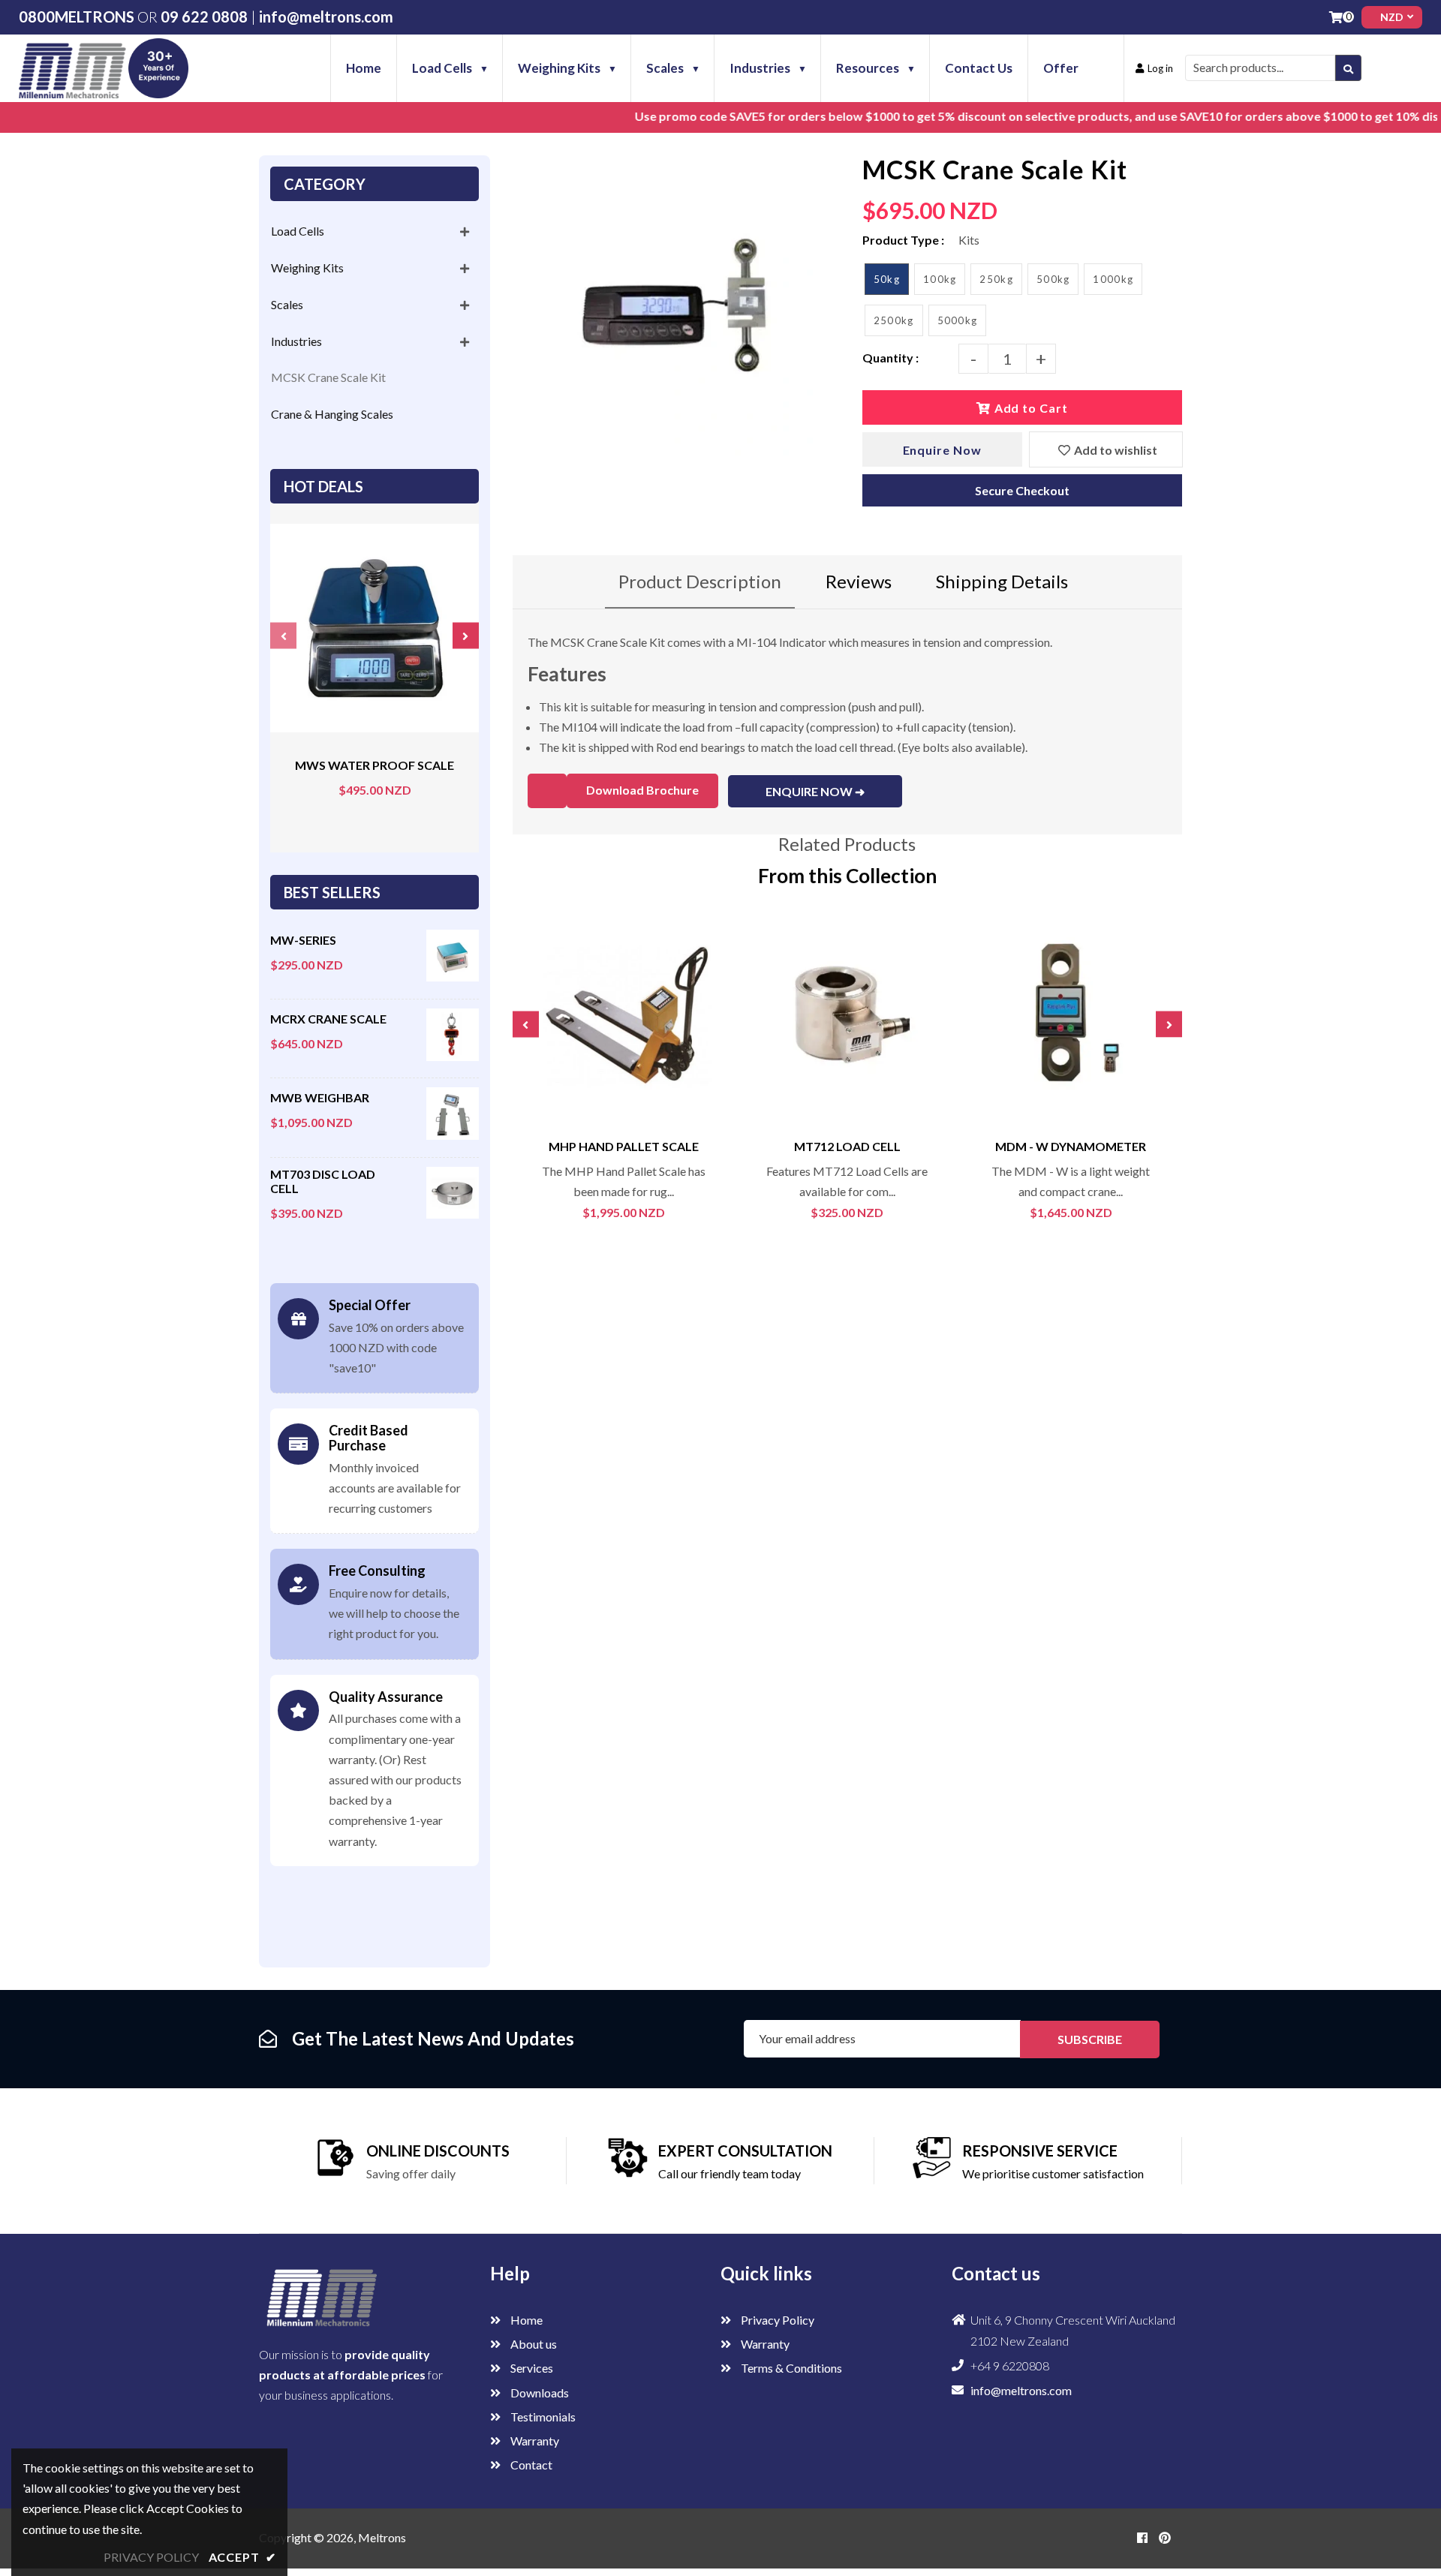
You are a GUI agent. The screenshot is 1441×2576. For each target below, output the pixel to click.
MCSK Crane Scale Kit (328, 377)
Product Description (700, 581)
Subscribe (1090, 2039)
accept (242, 2557)
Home (525, 2320)
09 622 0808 (204, 17)
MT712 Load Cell (847, 1146)
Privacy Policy (776, 2320)
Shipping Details (1002, 581)
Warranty (534, 2441)
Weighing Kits (307, 268)
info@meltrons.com (326, 17)
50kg (887, 279)
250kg (996, 279)
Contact (530, 2465)
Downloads (538, 2393)
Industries (296, 341)
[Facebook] (1142, 2537)
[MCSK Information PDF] (547, 791)
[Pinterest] (1165, 2537)
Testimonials (542, 2417)
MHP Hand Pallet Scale (624, 1146)
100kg (940, 279)
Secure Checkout (1022, 490)
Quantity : (890, 358)
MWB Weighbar (320, 1097)
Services (531, 2368)
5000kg (958, 320)
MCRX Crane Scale (328, 1019)
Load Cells (298, 231)
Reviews (859, 581)
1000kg (1113, 279)
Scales (287, 304)
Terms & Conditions (790, 2368)
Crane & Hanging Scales (332, 414)
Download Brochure (642, 790)
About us (532, 2344)
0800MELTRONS (77, 17)
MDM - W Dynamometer (1071, 1146)
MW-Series (303, 940)
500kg (1053, 279)
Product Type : (903, 240)
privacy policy (151, 2557)
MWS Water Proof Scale (375, 765)
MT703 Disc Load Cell (323, 1181)
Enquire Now (943, 450)
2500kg (894, 320)
